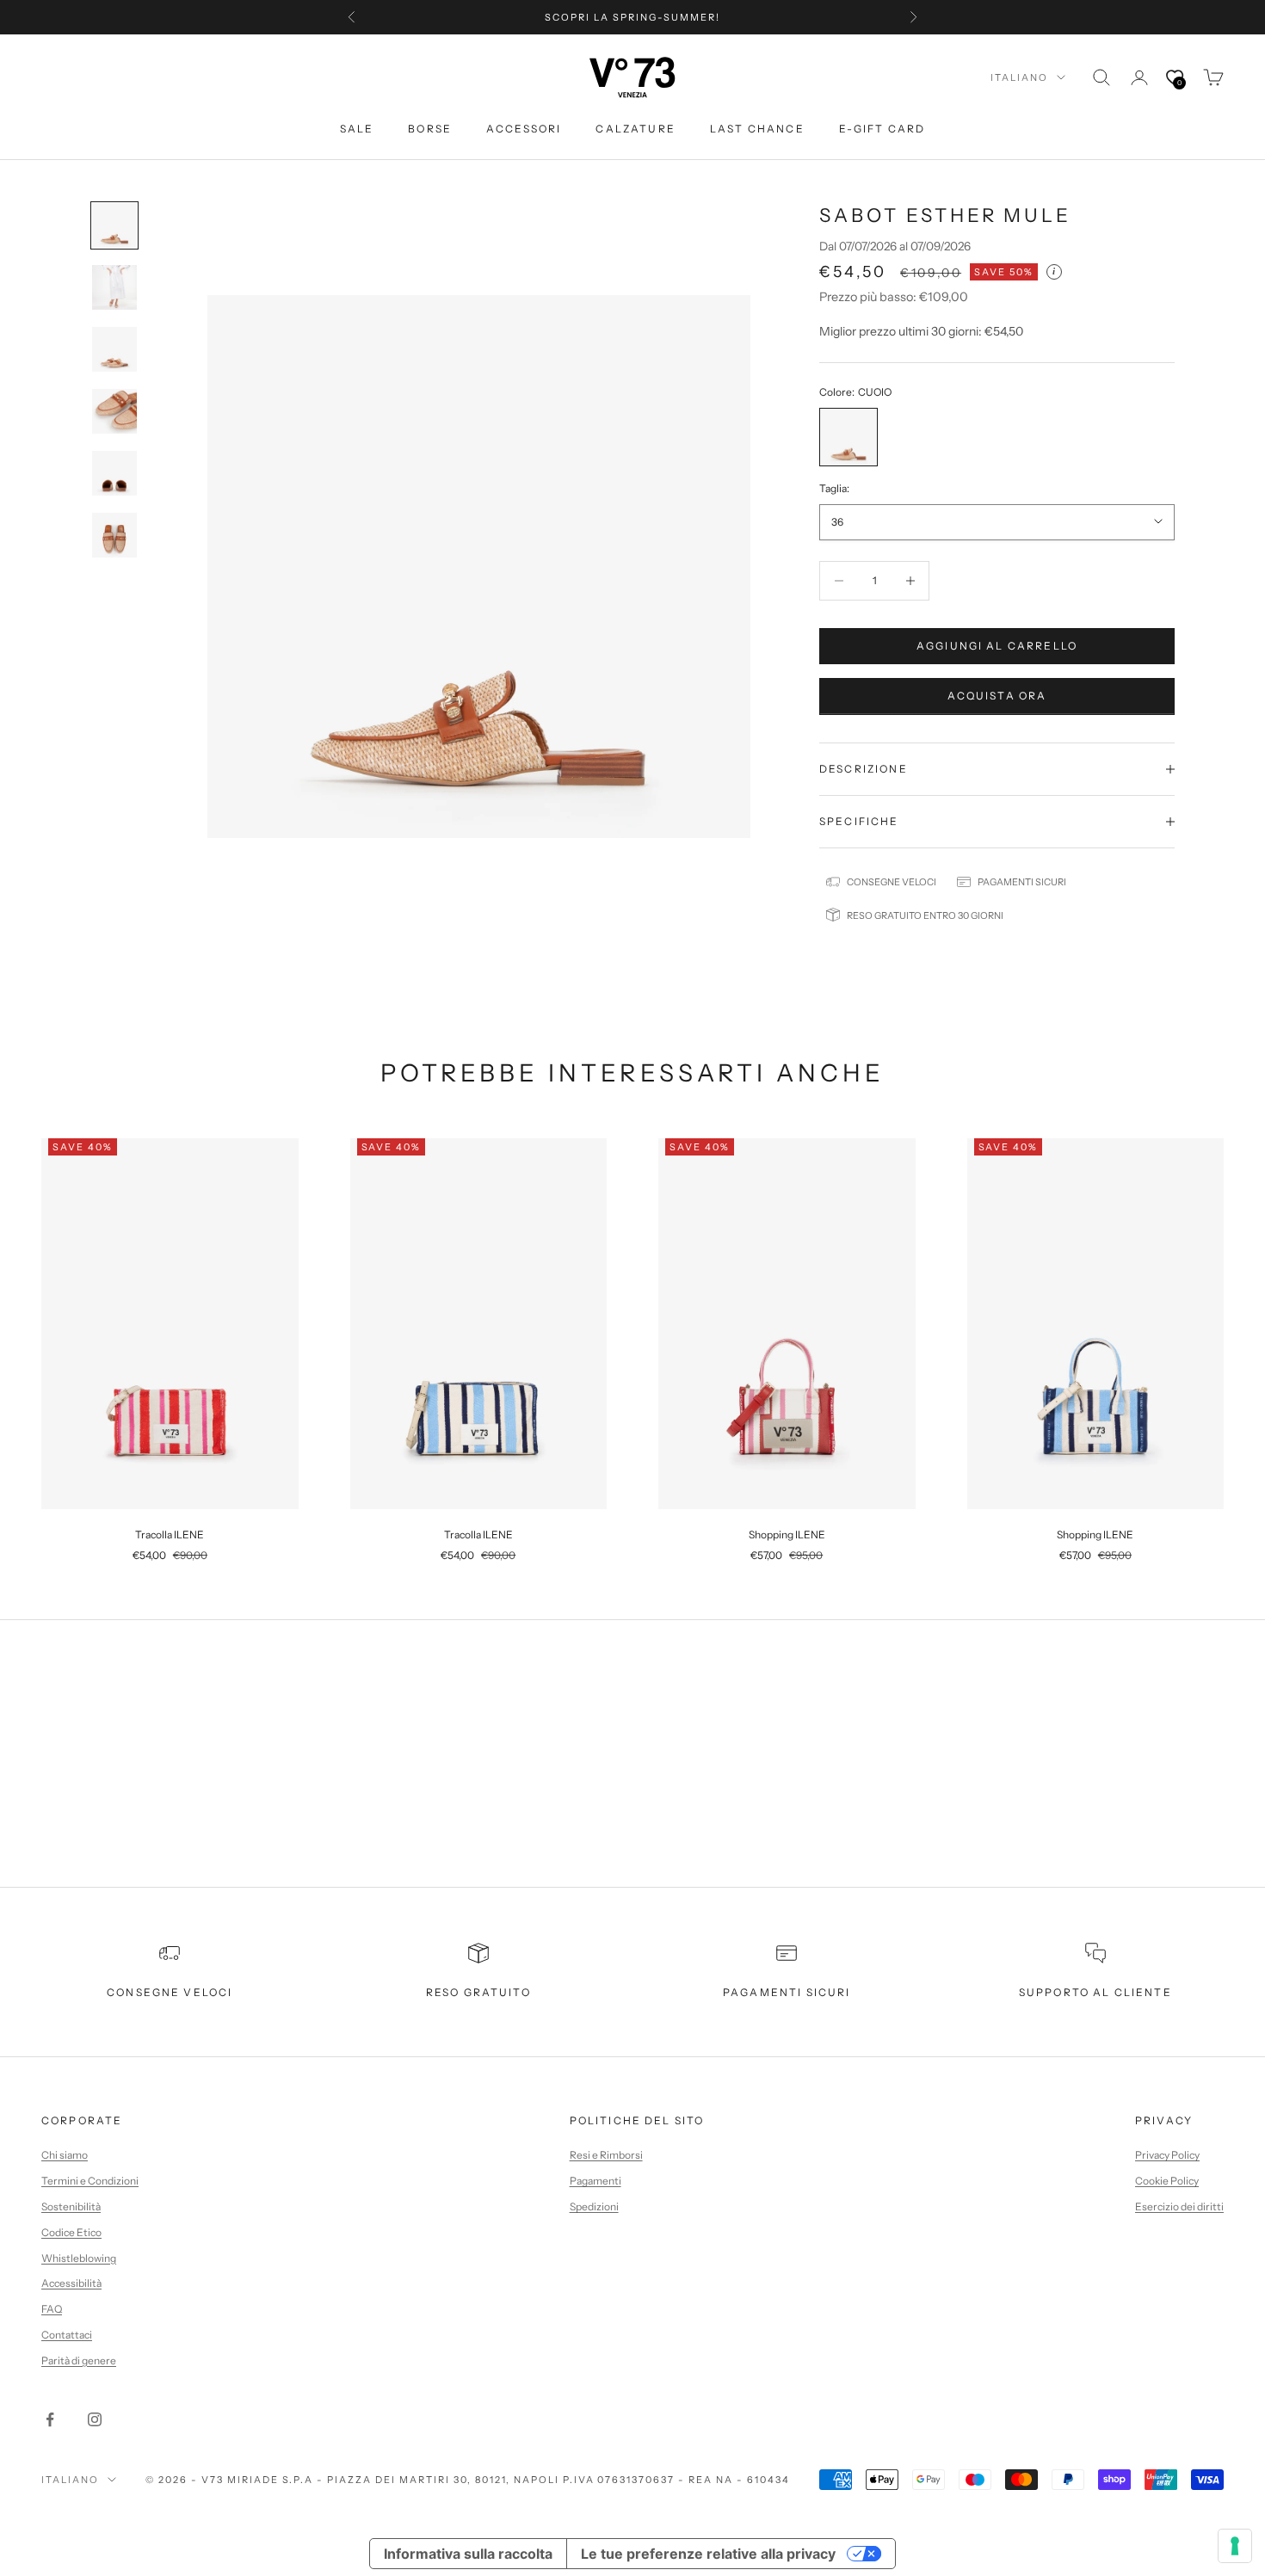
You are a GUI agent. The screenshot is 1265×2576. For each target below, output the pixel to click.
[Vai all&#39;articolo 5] (114, 473)
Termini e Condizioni (90, 2181)
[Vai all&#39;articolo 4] (114, 411)
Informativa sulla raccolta (468, 2554)
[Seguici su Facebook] (50, 2419)
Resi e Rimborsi (606, 2155)
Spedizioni (594, 2206)
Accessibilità (71, 2283)
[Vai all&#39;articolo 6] (114, 535)
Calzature (635, 129)
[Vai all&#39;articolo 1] (114, 225)
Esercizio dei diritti (1179, 2206)
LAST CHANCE (757, 129)
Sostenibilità (71, 2206)
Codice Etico (71, 2232)
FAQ (52, 2309)
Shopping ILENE (787, 1535)
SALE (357, 129)
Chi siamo (65, 2155)
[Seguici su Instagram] (95, 2419)
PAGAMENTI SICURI (787, 1992)
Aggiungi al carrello (997, 646)
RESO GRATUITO (478, 1992)
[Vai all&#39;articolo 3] (114, 349)
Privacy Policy (1167, 2155)
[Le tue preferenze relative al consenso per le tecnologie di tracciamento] (1235, 2546)
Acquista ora (997, 696)
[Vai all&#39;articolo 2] (114, 287)
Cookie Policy (1167, 2181)
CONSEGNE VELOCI (170, 1992)
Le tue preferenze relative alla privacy (708, 2554)
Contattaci (67, 2335)
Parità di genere (79, 2360)
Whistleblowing (79, 2258)
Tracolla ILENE (170, 1535)
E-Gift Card (882, 129)
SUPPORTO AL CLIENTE (1095, 1992)
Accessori (524, 129)
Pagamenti (595, 2181)
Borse (430, 129)
